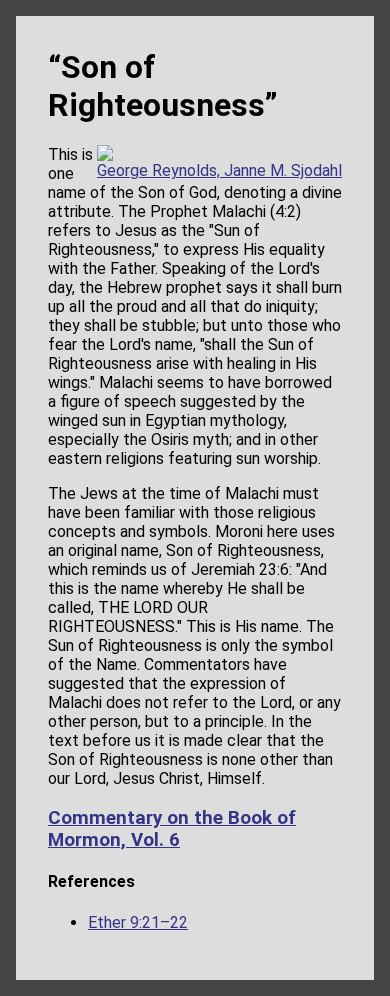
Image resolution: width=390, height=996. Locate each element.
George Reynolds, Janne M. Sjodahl (219, 170)
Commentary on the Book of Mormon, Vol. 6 (172, 829)
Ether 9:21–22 (138, 922)
